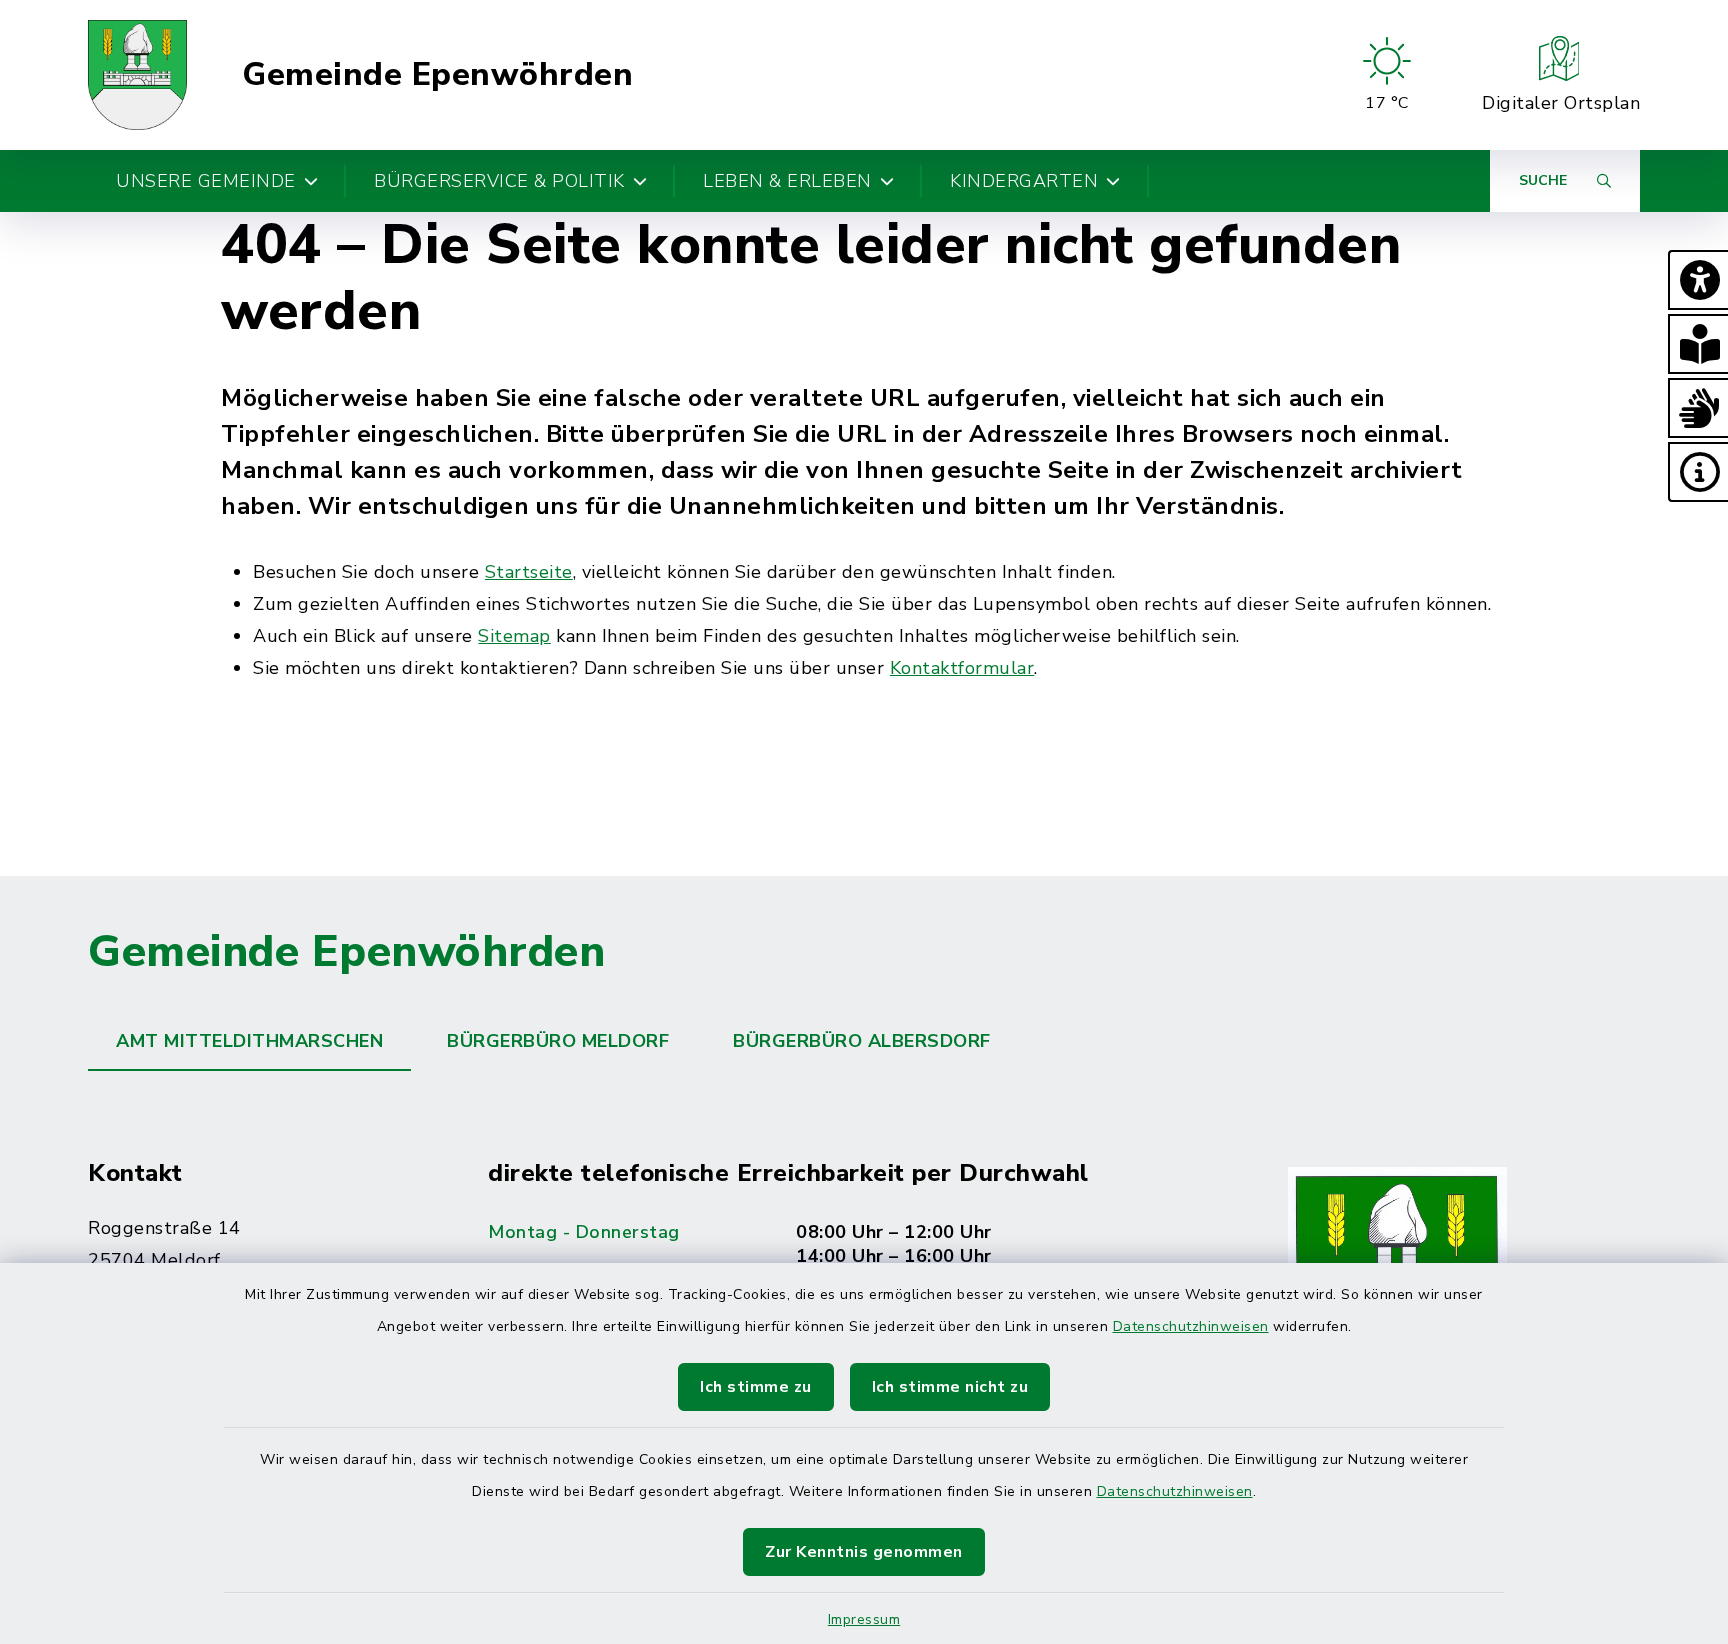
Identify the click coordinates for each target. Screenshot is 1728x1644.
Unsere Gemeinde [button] (206, 181)
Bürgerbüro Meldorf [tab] (558, 1041)
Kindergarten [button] (1024, 181)
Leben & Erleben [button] (787, 181)
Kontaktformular (962, 668)
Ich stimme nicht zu (950, 1387)
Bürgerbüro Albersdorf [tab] (862, 1041)
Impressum (864, 1619)
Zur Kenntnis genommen (864, 1552)
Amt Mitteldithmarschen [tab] (249, 1041)
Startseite (529, 572)
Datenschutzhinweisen (1191, 1326)
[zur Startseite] (137, 75)
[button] (1698, 280)
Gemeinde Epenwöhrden (437, 75)
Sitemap (514, 636)
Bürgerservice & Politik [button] (499, 181)
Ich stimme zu (756, 1387)
